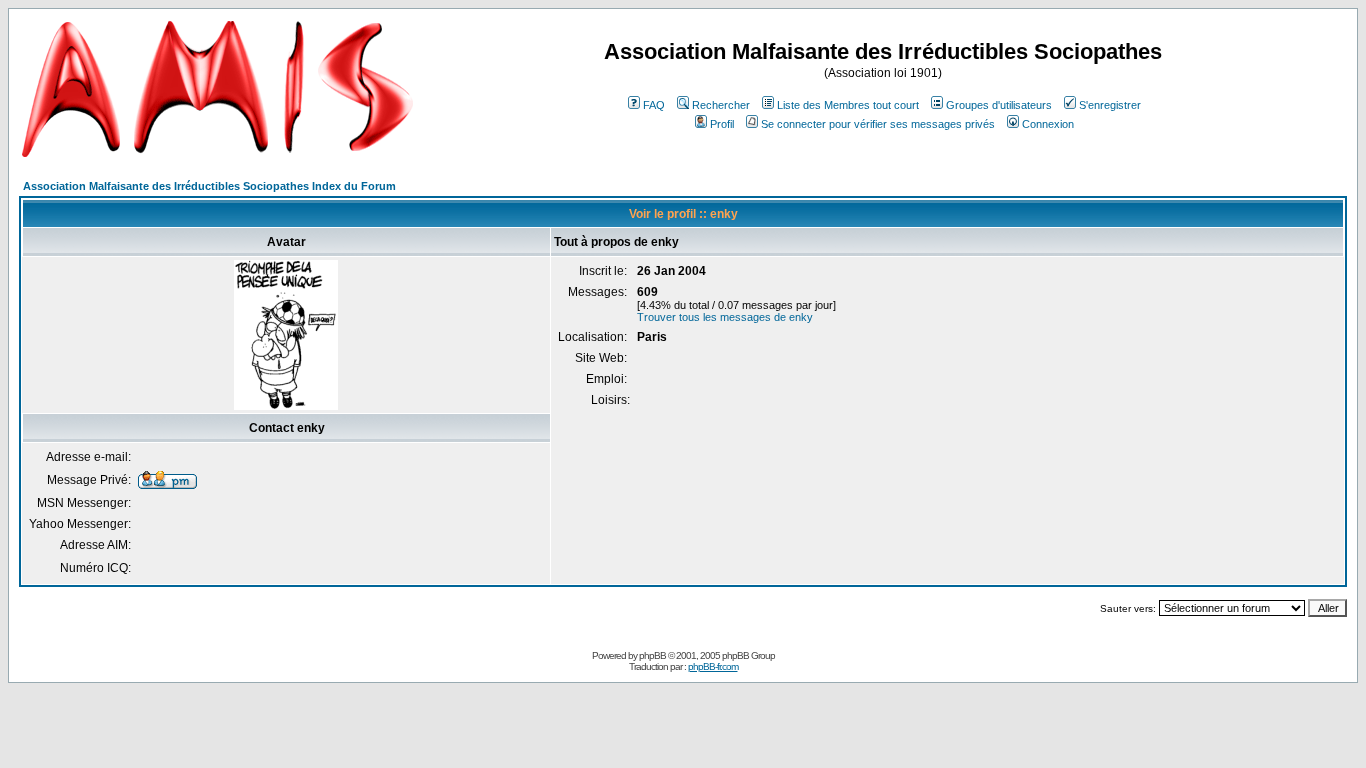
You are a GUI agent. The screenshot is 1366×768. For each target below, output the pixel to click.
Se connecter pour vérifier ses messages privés (878, 124)
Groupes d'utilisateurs (999, 105)
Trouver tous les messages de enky (725, 317)
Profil (722, 124)
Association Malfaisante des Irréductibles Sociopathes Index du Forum (209, 186)
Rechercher (721, 105)
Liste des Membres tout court (848, 105)
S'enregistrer (1110, 105)
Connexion (1048, 124)
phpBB (652, 655)
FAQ (654, 105)
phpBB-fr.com (713, 666)
